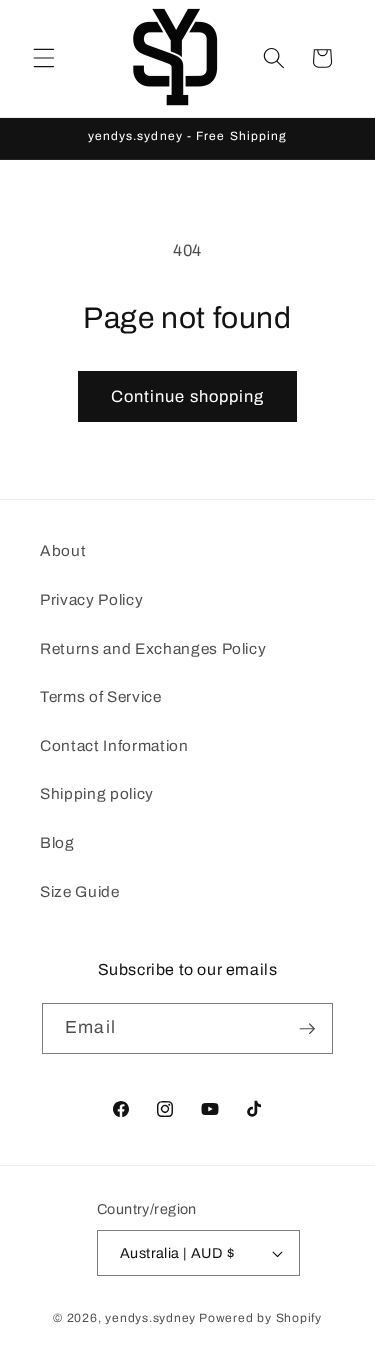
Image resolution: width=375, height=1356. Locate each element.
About (63, 550)
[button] (44, 58)
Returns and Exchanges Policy (153, 648)
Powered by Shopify (260, 1318)
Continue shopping (188, 396)
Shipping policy (97, 793)
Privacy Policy (91, 599)
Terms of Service (101, 696)
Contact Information (114, 745)
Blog (57, 842)
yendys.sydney (150, 1318)
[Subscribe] (307, 1029)
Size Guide (80, 891)
